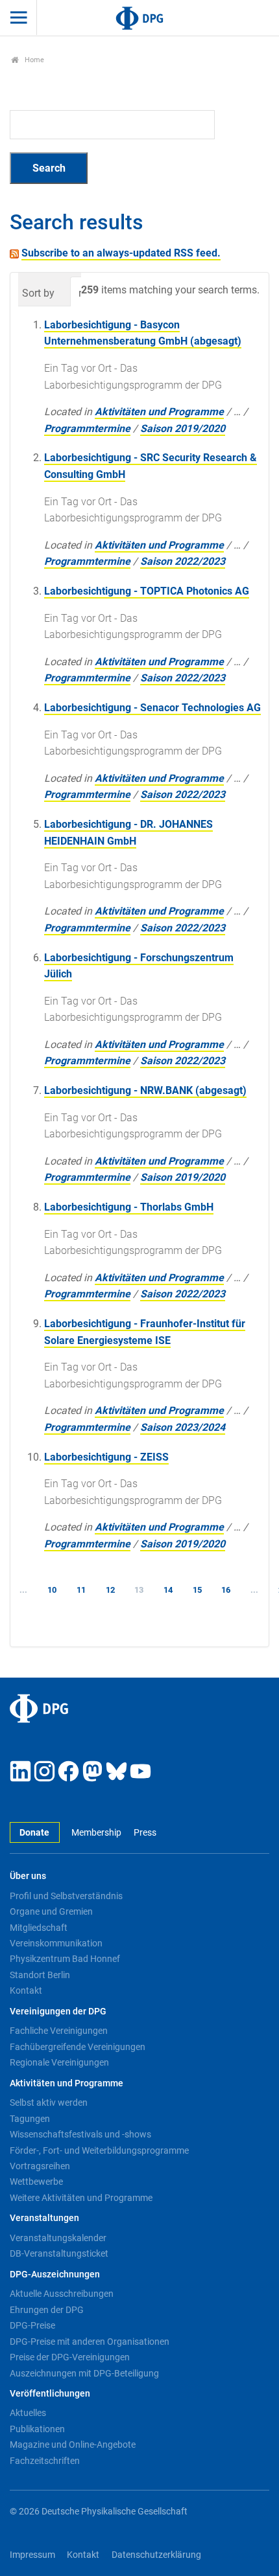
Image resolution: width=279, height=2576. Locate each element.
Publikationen (37, 2429)
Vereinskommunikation (56, 1943)
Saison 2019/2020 (183, 428)
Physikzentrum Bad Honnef (65, 1959)
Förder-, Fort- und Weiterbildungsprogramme (99, 2150)
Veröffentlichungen (50, 2394)
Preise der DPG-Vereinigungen (70, 2357)
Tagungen (30, 2119)
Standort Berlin (40, 1975)
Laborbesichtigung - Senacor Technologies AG (152, 708)
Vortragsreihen (40, 2166)
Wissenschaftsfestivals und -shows (80, 2134)
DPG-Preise (32, 2325)
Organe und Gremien (51, 1911)
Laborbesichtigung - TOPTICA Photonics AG (147, 591)
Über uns (28, 1876)
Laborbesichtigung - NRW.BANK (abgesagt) (145, 1090)
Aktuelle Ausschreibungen (62, 2294)
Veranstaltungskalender (58, 2238)
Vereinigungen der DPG (58, 2012)
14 (168, 1590)
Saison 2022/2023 (183, 561)
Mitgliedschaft (39, 1928)
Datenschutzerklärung (156, 2555)
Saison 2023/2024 (183, 1427)
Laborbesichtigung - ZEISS (106, 1457)
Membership (96, 1833)
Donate (34, 1833)
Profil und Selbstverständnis (66, 1896)
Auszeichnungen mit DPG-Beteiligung (84, 2373)
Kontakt (26, 1990)
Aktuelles (28, 2413)
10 (52, 1590)
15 (197, 1590)
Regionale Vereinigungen (59, 2062)
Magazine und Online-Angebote (73, 2445)
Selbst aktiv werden (49, 2103)
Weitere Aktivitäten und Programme (81, 2198)
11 (81, 1590)
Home (33, 60)
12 (110, 1590)
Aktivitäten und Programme (159, 412)
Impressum (32, 2555)
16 (226, 1590)
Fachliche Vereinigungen (59, 2031)
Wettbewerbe (36, 2182)
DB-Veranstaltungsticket (59, 2253)
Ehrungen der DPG (47, 2310)
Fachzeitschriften (45, 2461)
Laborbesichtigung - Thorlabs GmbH (129, 1207)
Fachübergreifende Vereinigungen (78, 2047)
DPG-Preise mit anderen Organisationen (90, 2342)
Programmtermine (87, 428)
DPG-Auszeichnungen (55, 2274)
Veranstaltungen (44, 2218)
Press (145, 1833)
